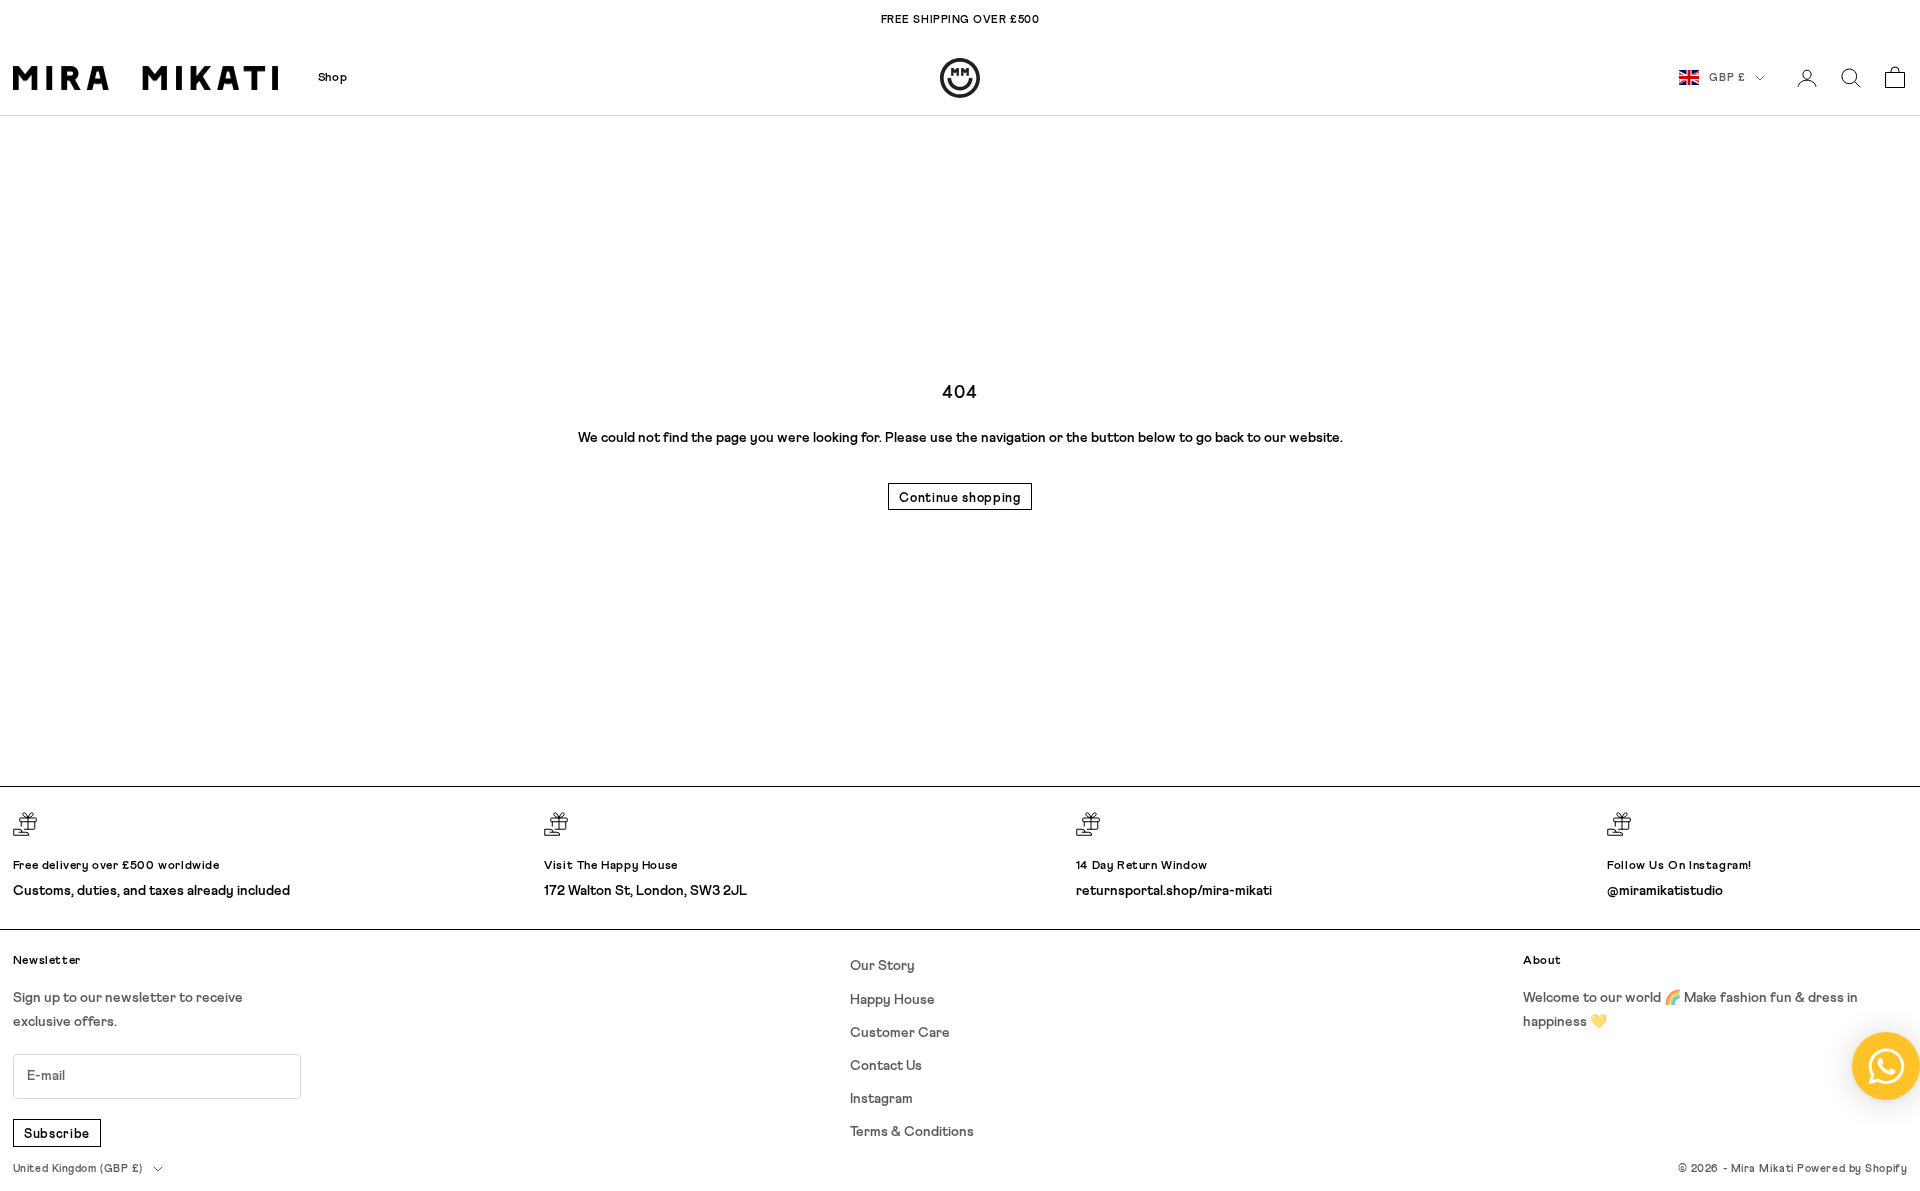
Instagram (881, 1099)
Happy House (892, 1000)
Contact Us (886, 1066)
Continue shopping (959, 498)
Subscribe (57, 1134)
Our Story (882, 966)
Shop (332, 78)
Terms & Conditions (912, 1132)
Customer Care (900, 1033)
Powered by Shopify (1852, 1168)
